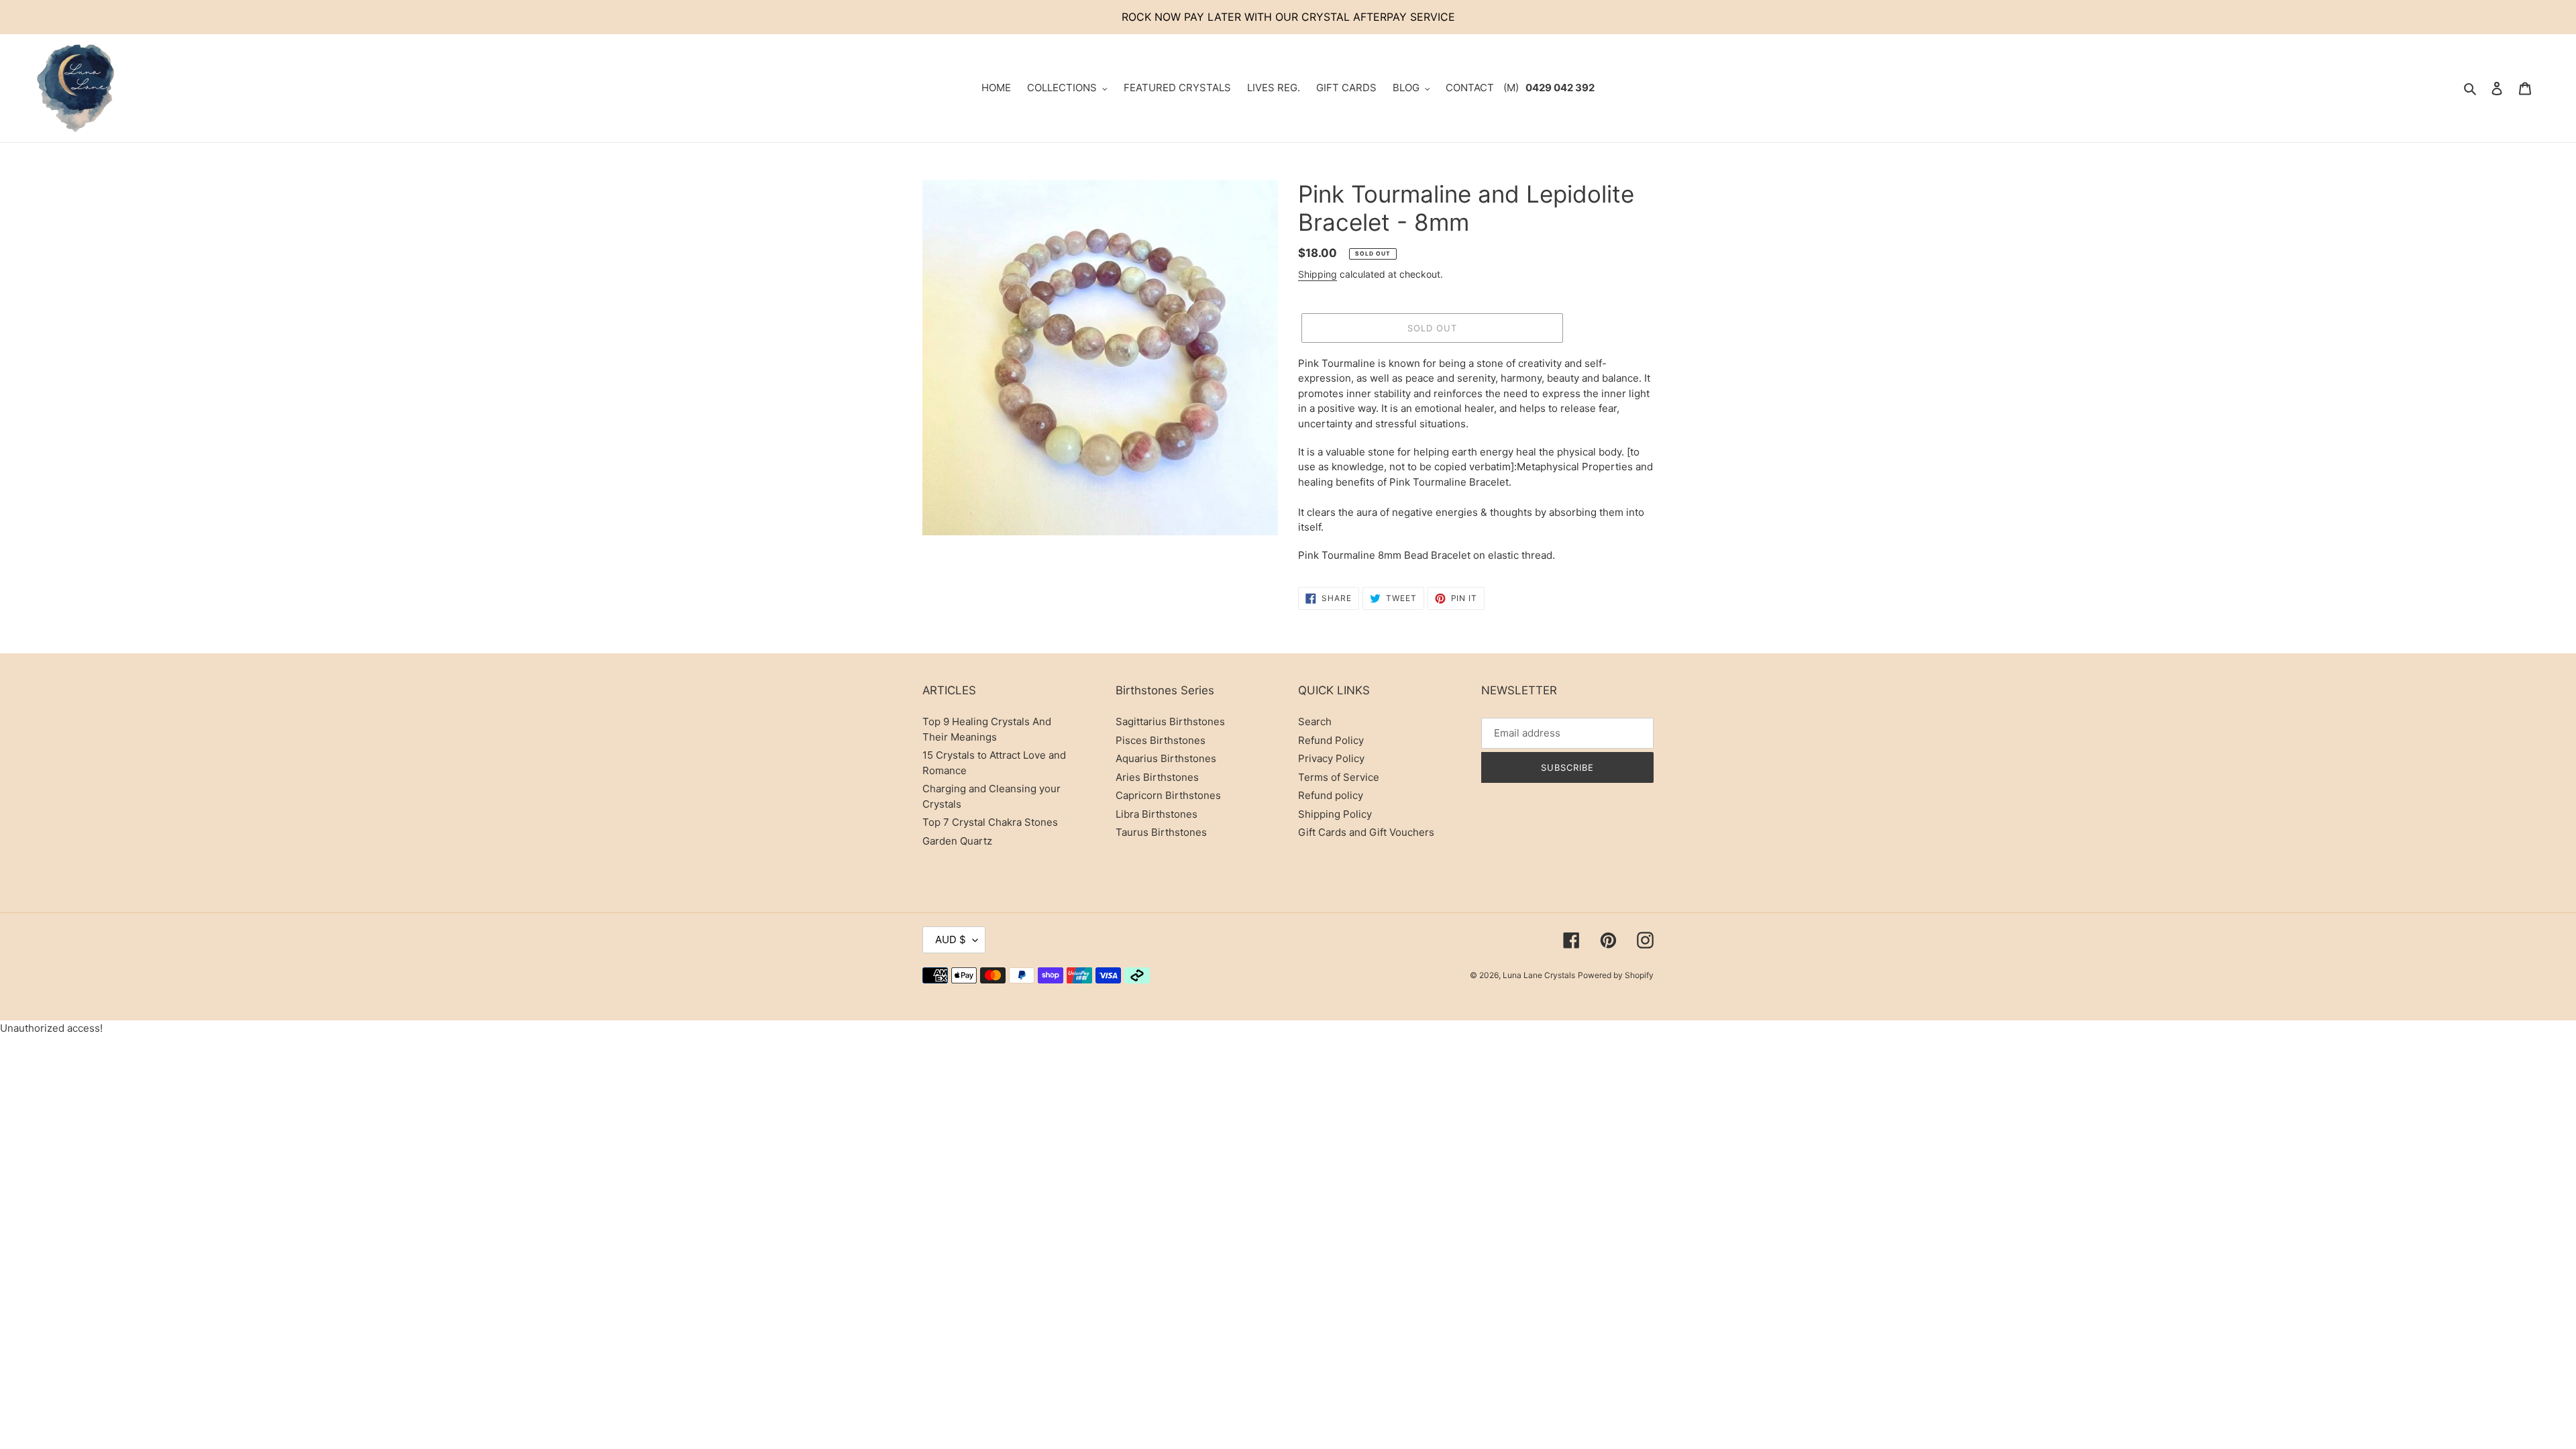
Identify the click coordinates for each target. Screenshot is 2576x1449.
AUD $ (951, 940)
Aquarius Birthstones (1166, 758)
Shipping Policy (1335, 814)
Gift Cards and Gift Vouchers (1366, 832)
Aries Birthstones (1157, 777)
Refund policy (1331, 795)
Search (1315, 721)
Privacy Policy (1331, 758)
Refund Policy (1331, 740)
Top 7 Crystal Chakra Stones (990, 822)
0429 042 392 (1560, 88)
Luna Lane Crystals (1539, 975)
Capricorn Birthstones (1168, 795)
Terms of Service (1339, 777)
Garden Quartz (957, 841)
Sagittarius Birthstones (1170, 721)
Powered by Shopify (1616, 975)
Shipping (1318, 274)
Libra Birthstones (1157, 814)
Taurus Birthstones (1161, 832)
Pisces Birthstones (1161, 740)
